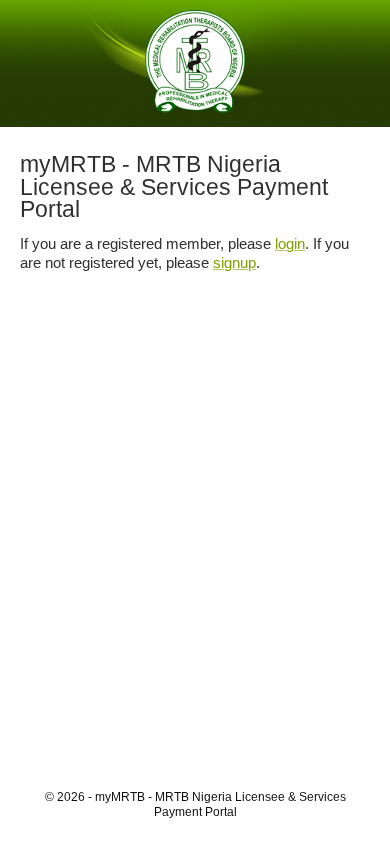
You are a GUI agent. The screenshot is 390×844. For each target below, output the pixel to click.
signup (234, 262)
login (290, 243)
